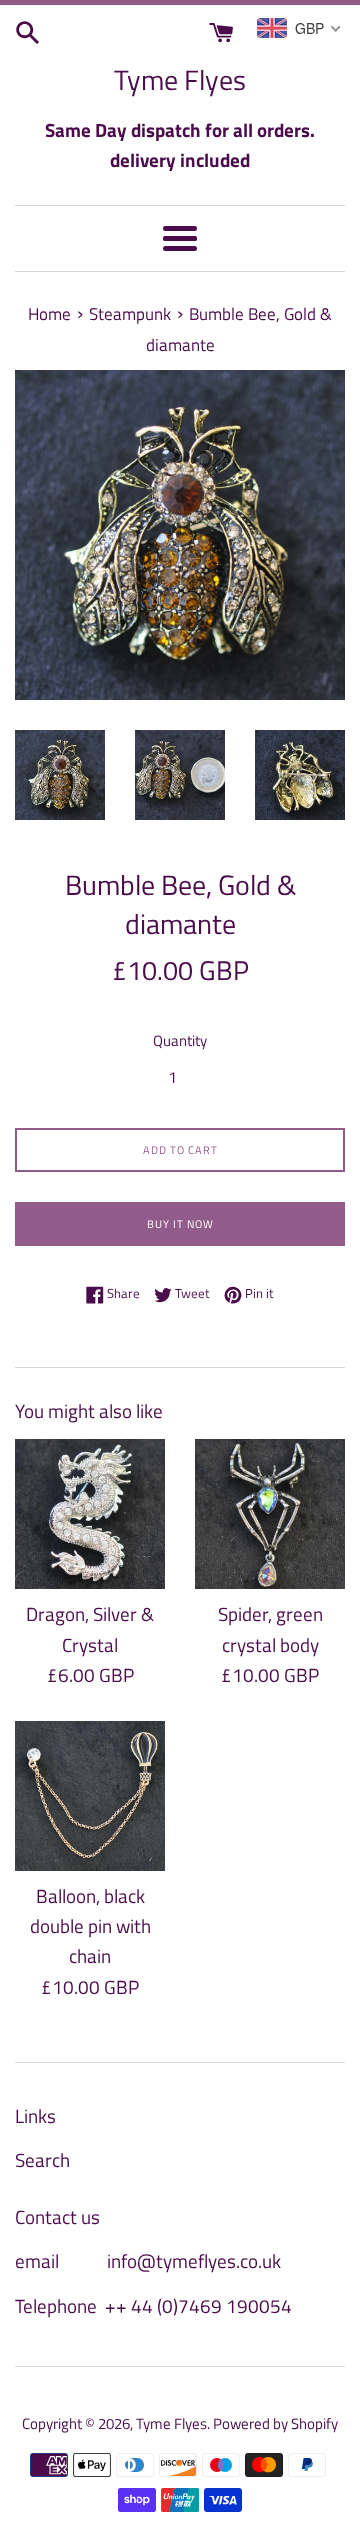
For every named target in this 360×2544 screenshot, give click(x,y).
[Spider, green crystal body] (270, 1514)
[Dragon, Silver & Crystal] (90, 1514)
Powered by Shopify (275, 2423)
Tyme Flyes (180, 79)
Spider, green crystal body (270, 1628)
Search (42, 2159)
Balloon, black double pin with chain (90, 1926)
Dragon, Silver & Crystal (90, 1628)
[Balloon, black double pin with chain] (90, 1796)
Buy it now (180, 1224)
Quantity (180, 1040)
